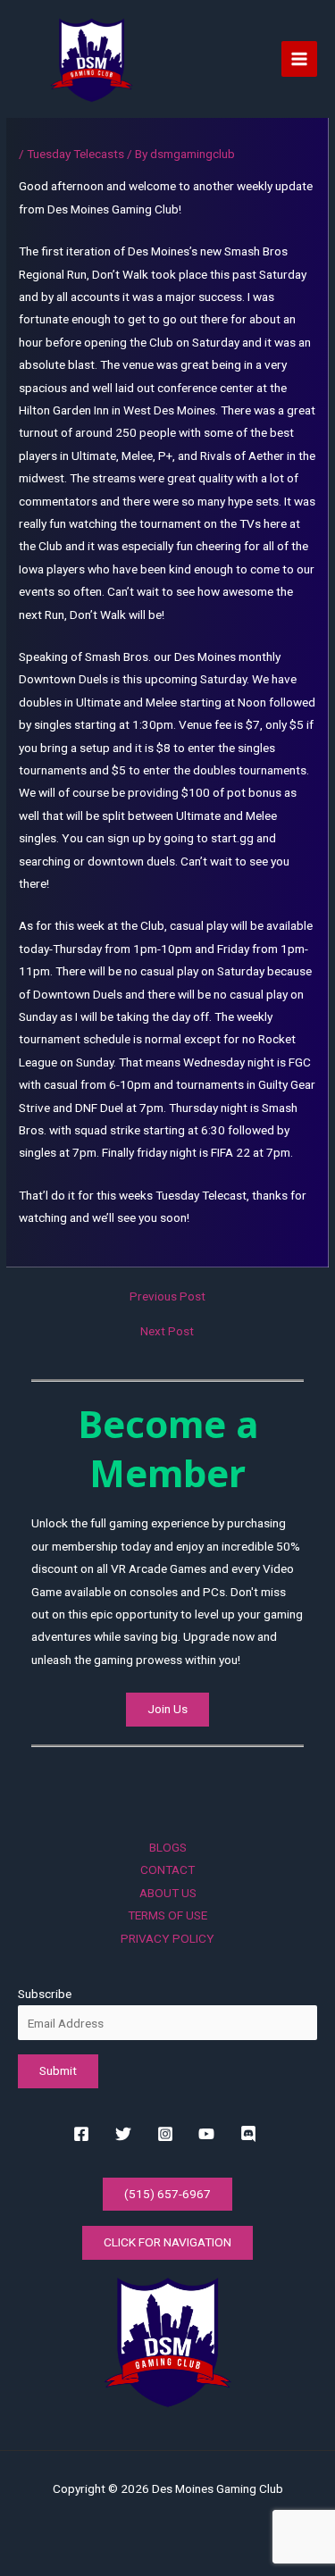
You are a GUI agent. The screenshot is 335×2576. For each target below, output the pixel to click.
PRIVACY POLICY (167, 1938)
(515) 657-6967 (167, 2194)
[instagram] (167, 2134)
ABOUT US (168, 1893)
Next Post (167, 1332)
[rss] (251, 2134)
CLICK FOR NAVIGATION (167, 2242)
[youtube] (209, 2134)
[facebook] (84, 2134)
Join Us (167, 1709)
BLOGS (168, 1847)
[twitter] (126, 2134)
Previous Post (167, 1297)
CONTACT (167, 1869)
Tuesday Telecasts (75, 154)
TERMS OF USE (167, 1915)
